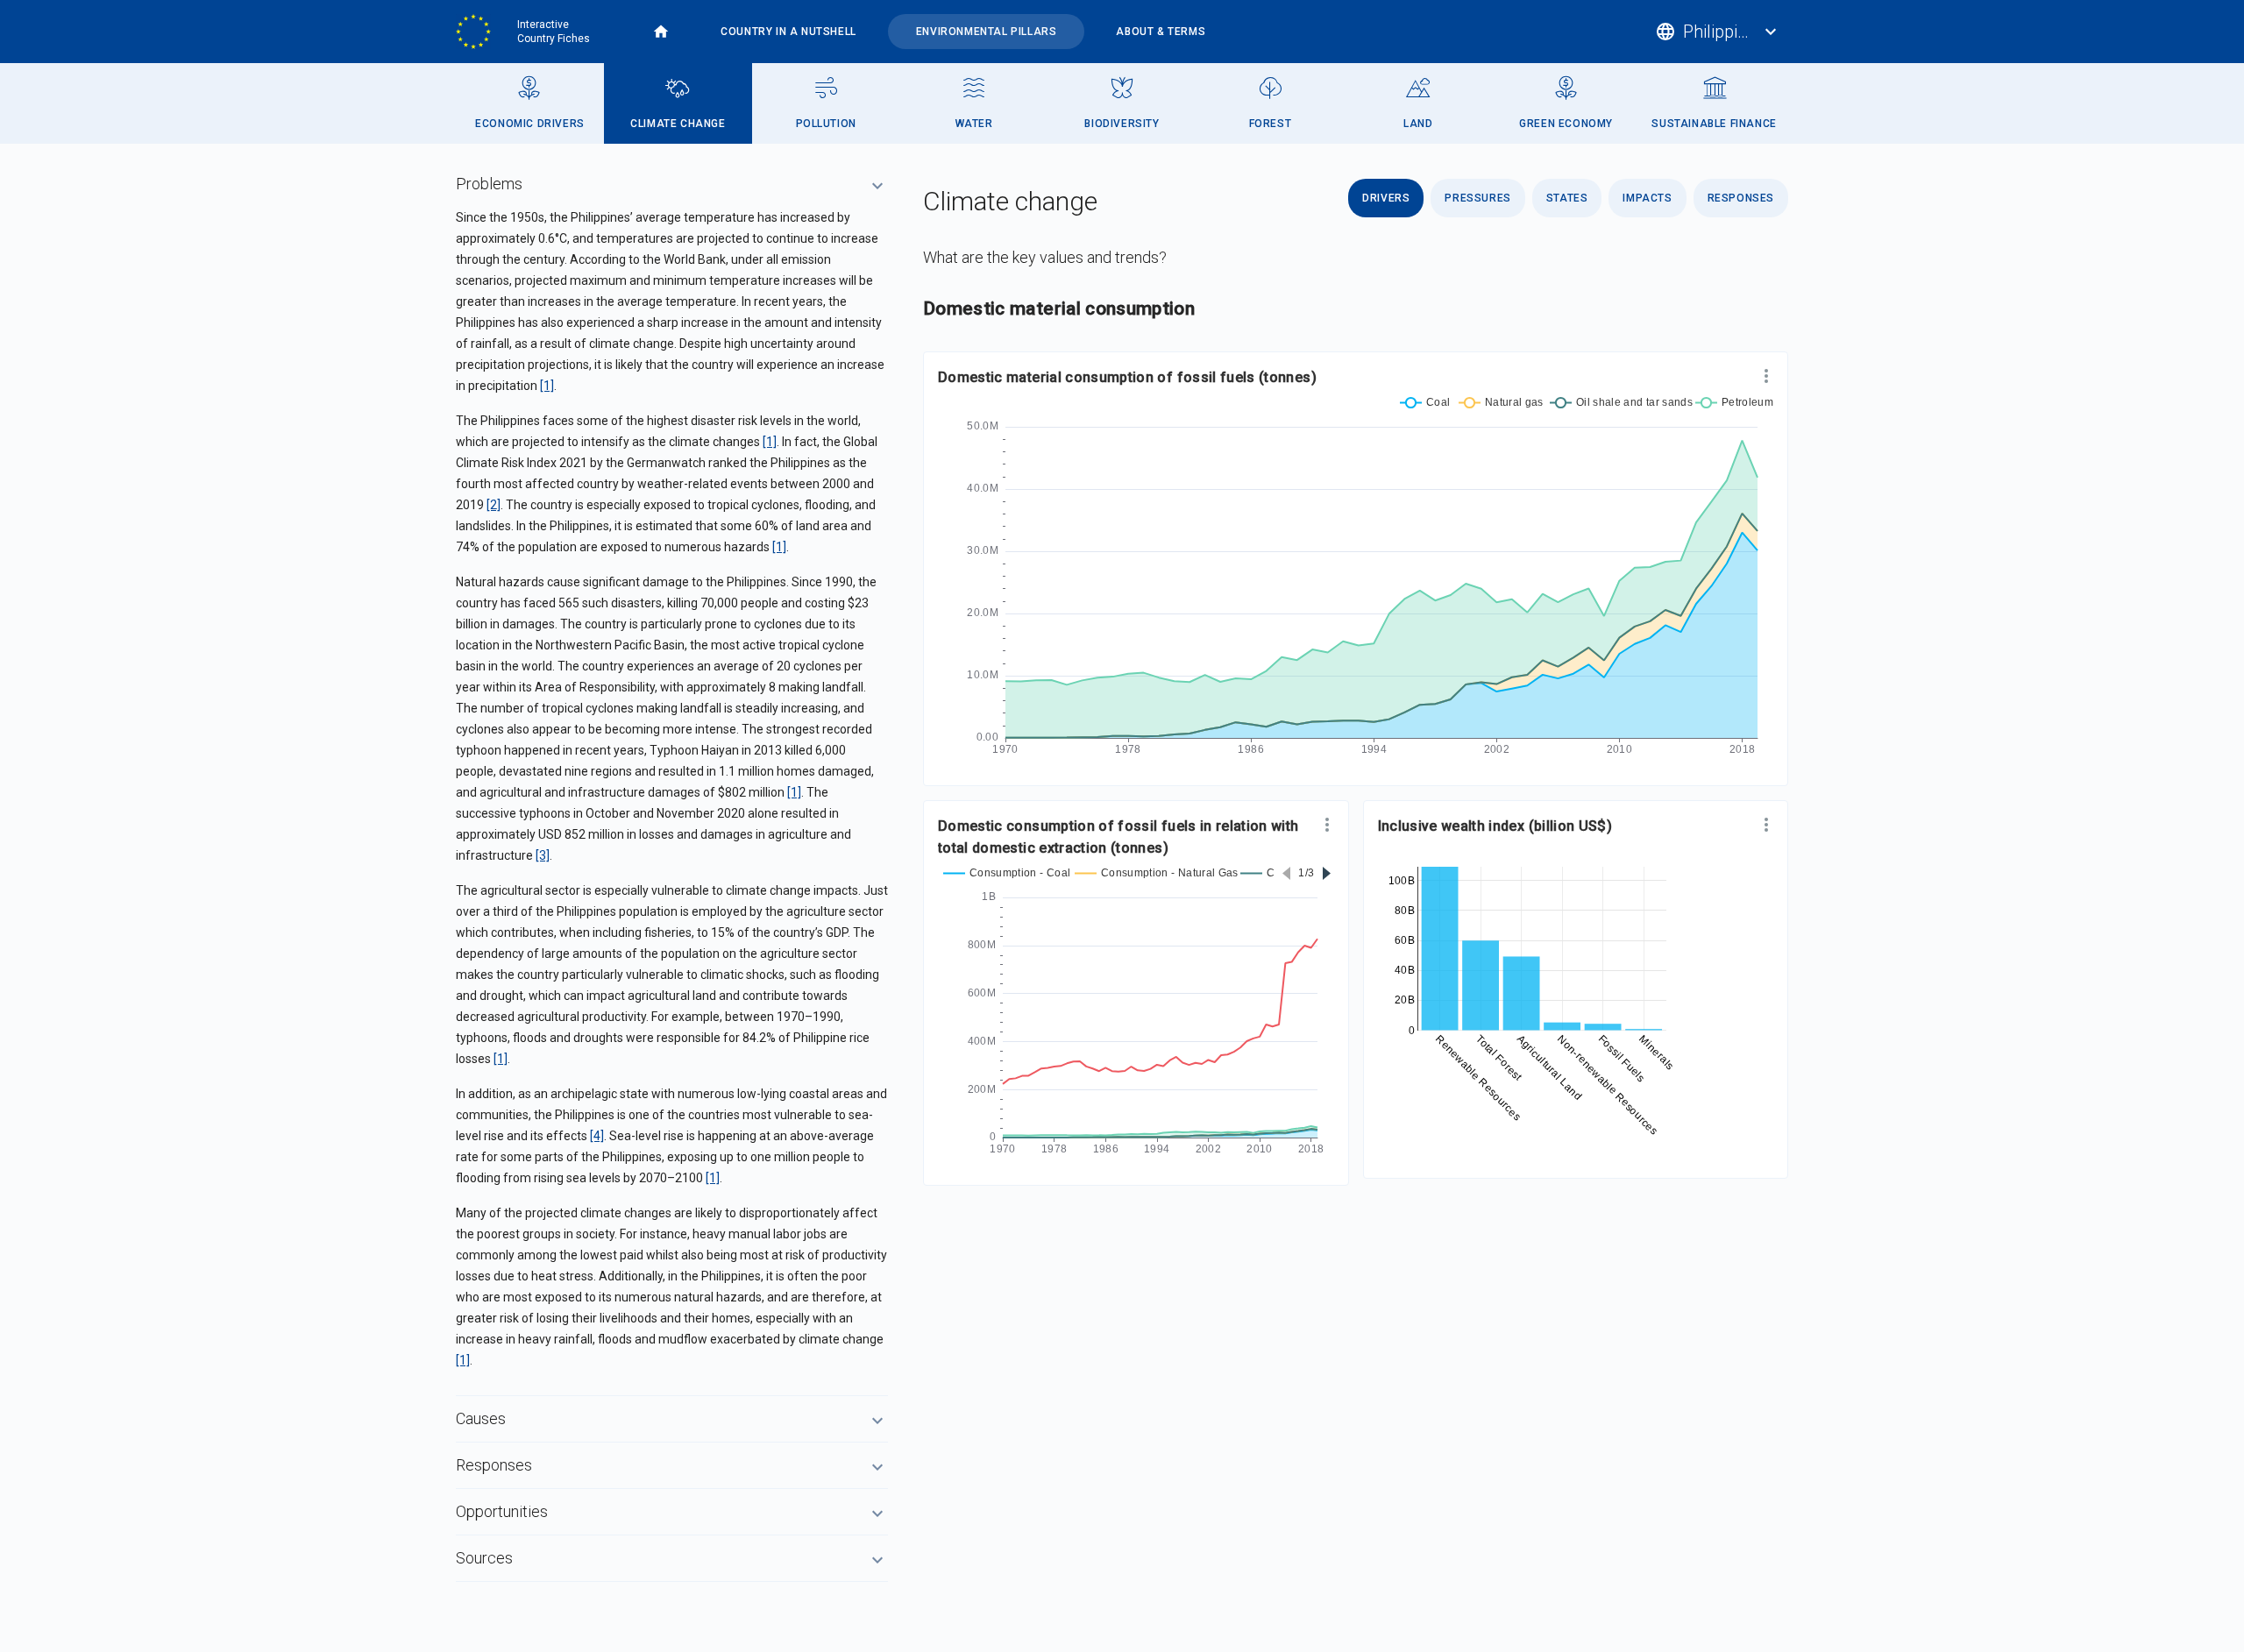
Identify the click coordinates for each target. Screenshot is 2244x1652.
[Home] (479, 32)
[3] (543, 855)
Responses (1741, 198)
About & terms (1161, 32)
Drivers (1386, 198)
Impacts (1647, 198)
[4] (597, 1136)
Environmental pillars (987, 32)
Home (661, 32)
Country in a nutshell (788, 32)
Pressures (1477, 198)
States (1567, 198)
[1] (547, 386)
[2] (494, 505)
